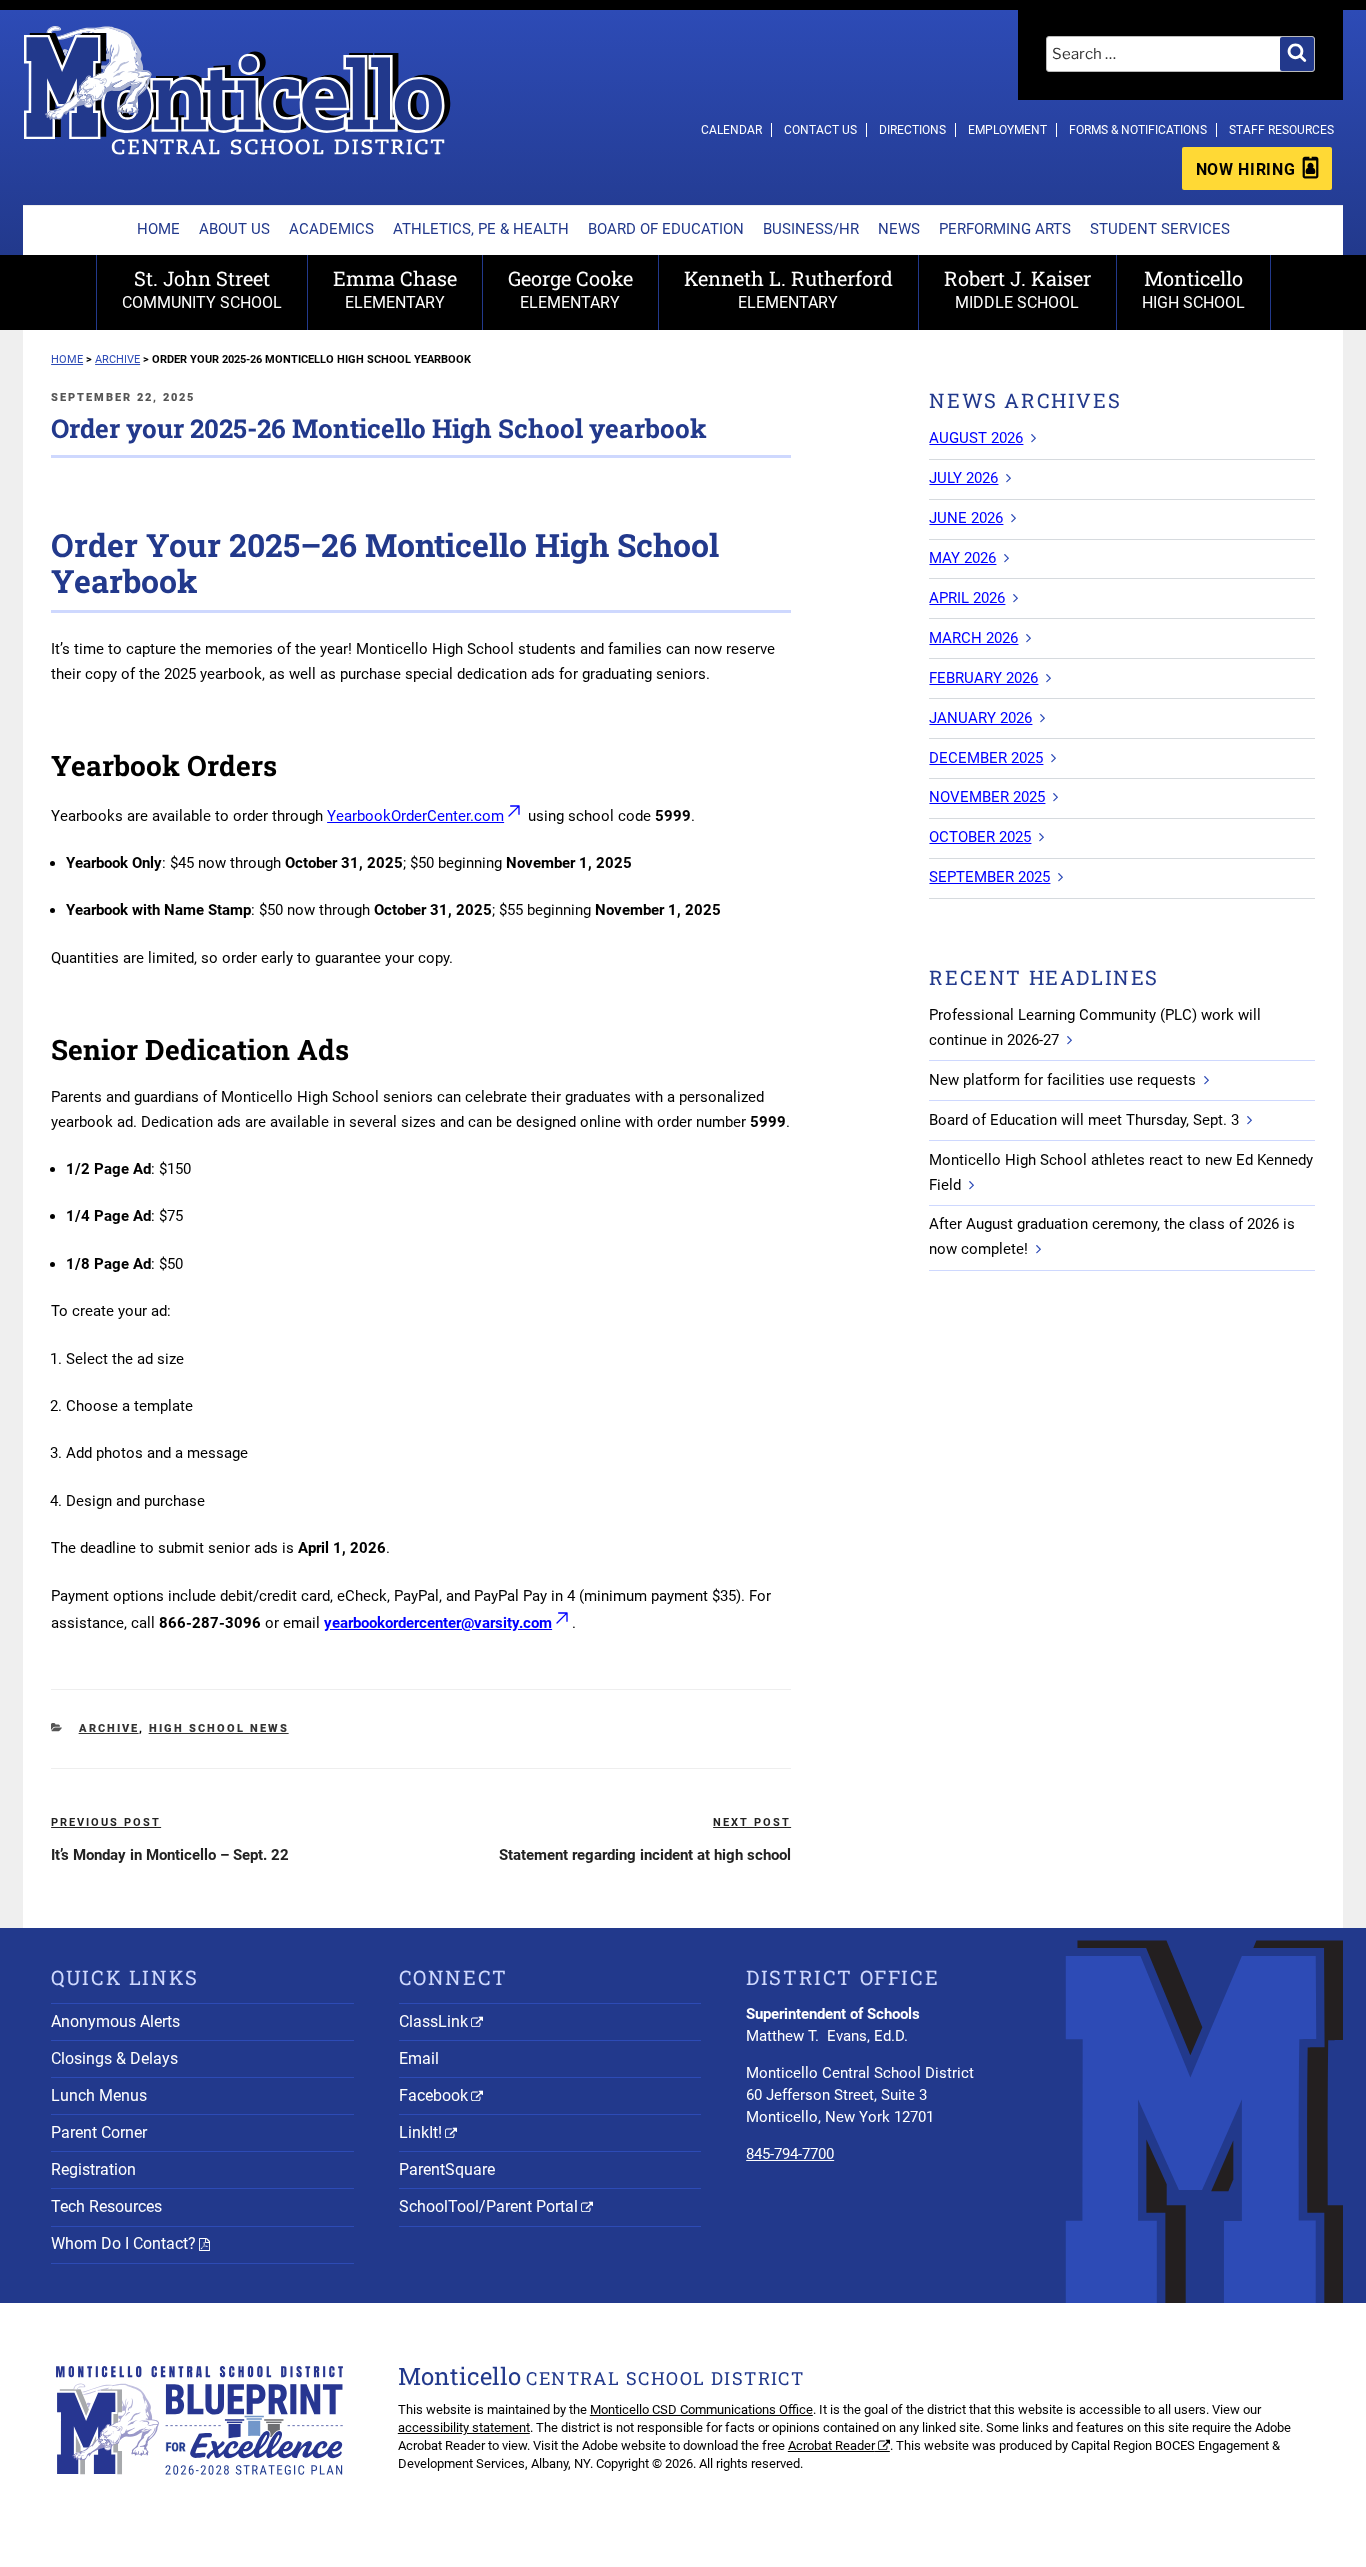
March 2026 (973, 638)
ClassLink (433, 2021)
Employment (1007, 130)
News (899, 229)
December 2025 (986, 758)
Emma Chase (395, 288)
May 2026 (962, 558)
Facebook (433, 2095)
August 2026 (976, 438)
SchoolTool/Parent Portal (488, 2206)
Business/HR (811, 229)
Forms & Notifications (1138, 130)
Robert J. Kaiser (1017, 288)
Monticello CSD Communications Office (701, 2409)
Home (158, 229)
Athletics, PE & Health (481, 229)
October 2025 (980, 837)
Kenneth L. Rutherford (788, 288)
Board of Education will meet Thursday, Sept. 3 (1084, 1120)
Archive (109, 1728)
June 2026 (966, 518)
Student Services (1160, 229)
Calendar (731, 130)
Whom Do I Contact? (123, 2243)
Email (419, 2058)
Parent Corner (99, 2132)
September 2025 (989, 877)
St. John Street (202, 288)
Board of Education (666, 229)
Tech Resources (106, 2206)
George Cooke (570, 288)
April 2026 (967, 598)
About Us (234, 229)
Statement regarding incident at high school (645, 1855)
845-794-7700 (790, 2154)
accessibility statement (464, 2427)
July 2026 (963, 478)
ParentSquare (447, 2169)
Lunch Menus (99, 2095)
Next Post (752, 1822)
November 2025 (987, 797)
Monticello (1193, 288)
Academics (331, 229)
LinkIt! (420, 2132)
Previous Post (106, 1822)
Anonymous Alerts (115, 2021)
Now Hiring (1245, 169)
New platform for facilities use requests (1062, 1080)
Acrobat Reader (831, 2445)
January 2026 (980, 718)
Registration (93, 2169)
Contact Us (820, 130)
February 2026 (983, 678)
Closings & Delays (114, 2058)
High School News (219, 1728)
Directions (912, 130)
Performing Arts (1005, 229)
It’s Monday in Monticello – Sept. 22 (170, 1855)
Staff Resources (1281, 130)
